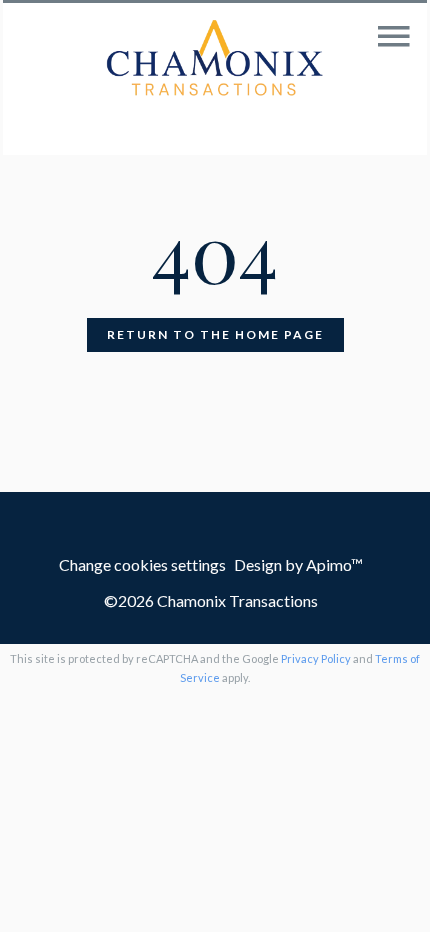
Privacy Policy (316, 658)
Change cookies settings (142, 564)
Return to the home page (215, 334)
